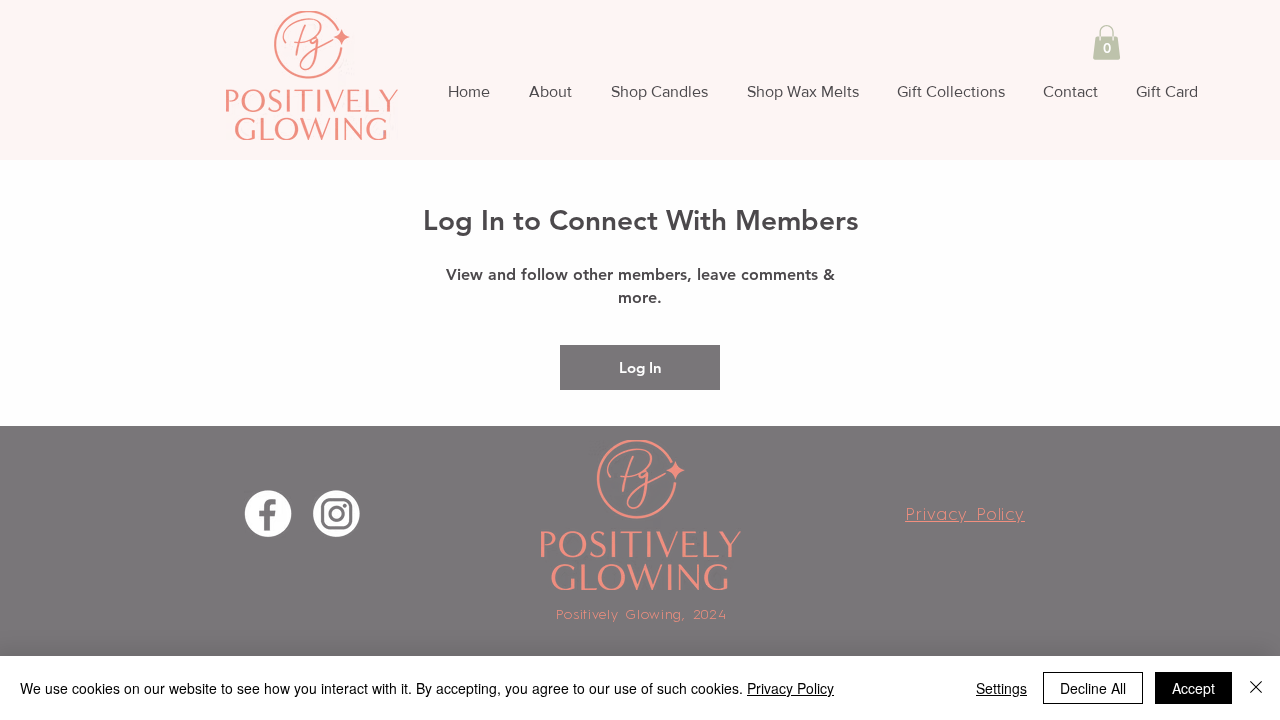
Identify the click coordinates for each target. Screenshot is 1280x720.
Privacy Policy (790, 688)
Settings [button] (1001, 688)
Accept (1193, 688)
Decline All (1093, 688)
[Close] (1256, 688)
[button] (1106, 42)
